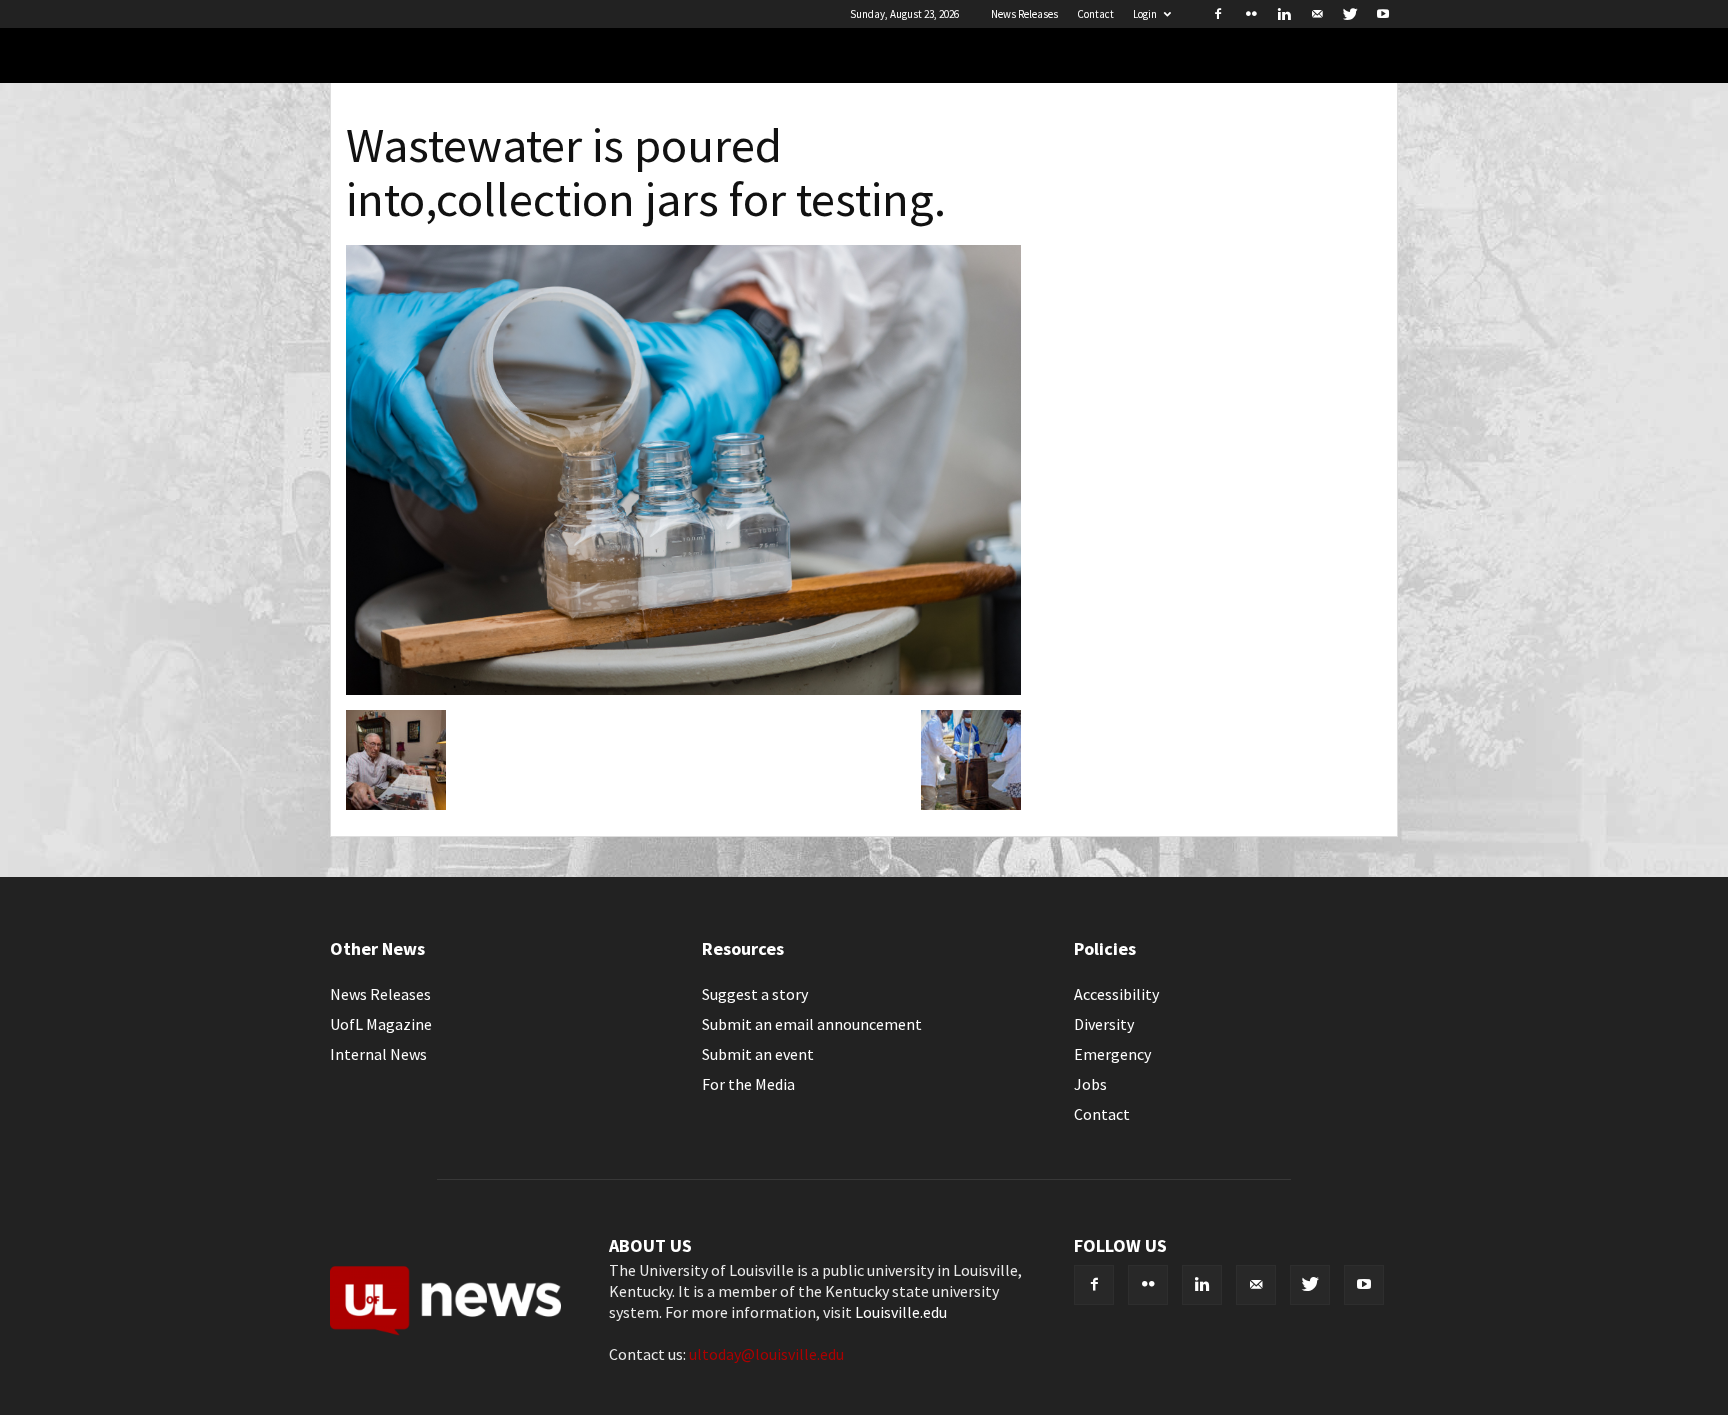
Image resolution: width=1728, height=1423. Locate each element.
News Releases (1024, 14)
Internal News (378, 1054)
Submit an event (758, 1054)
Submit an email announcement (812, 1024)
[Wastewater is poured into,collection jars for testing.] (683, 689)
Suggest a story (755, 994)
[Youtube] (1383, 14)
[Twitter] (1350, 14)
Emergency (1112, 1054)
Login (1145, 14)
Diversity (1104, 1024)
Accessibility (1116, 994)
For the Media (748, 1084)
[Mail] (1317, 14)
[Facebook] (1218, 14)
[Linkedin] (1284, 14)
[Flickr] (1251, 14)
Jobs (1090, 1084)
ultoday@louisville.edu (766, 1354)
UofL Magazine (381, 1024)
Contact (1095, 14)
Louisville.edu (901, 1312)
